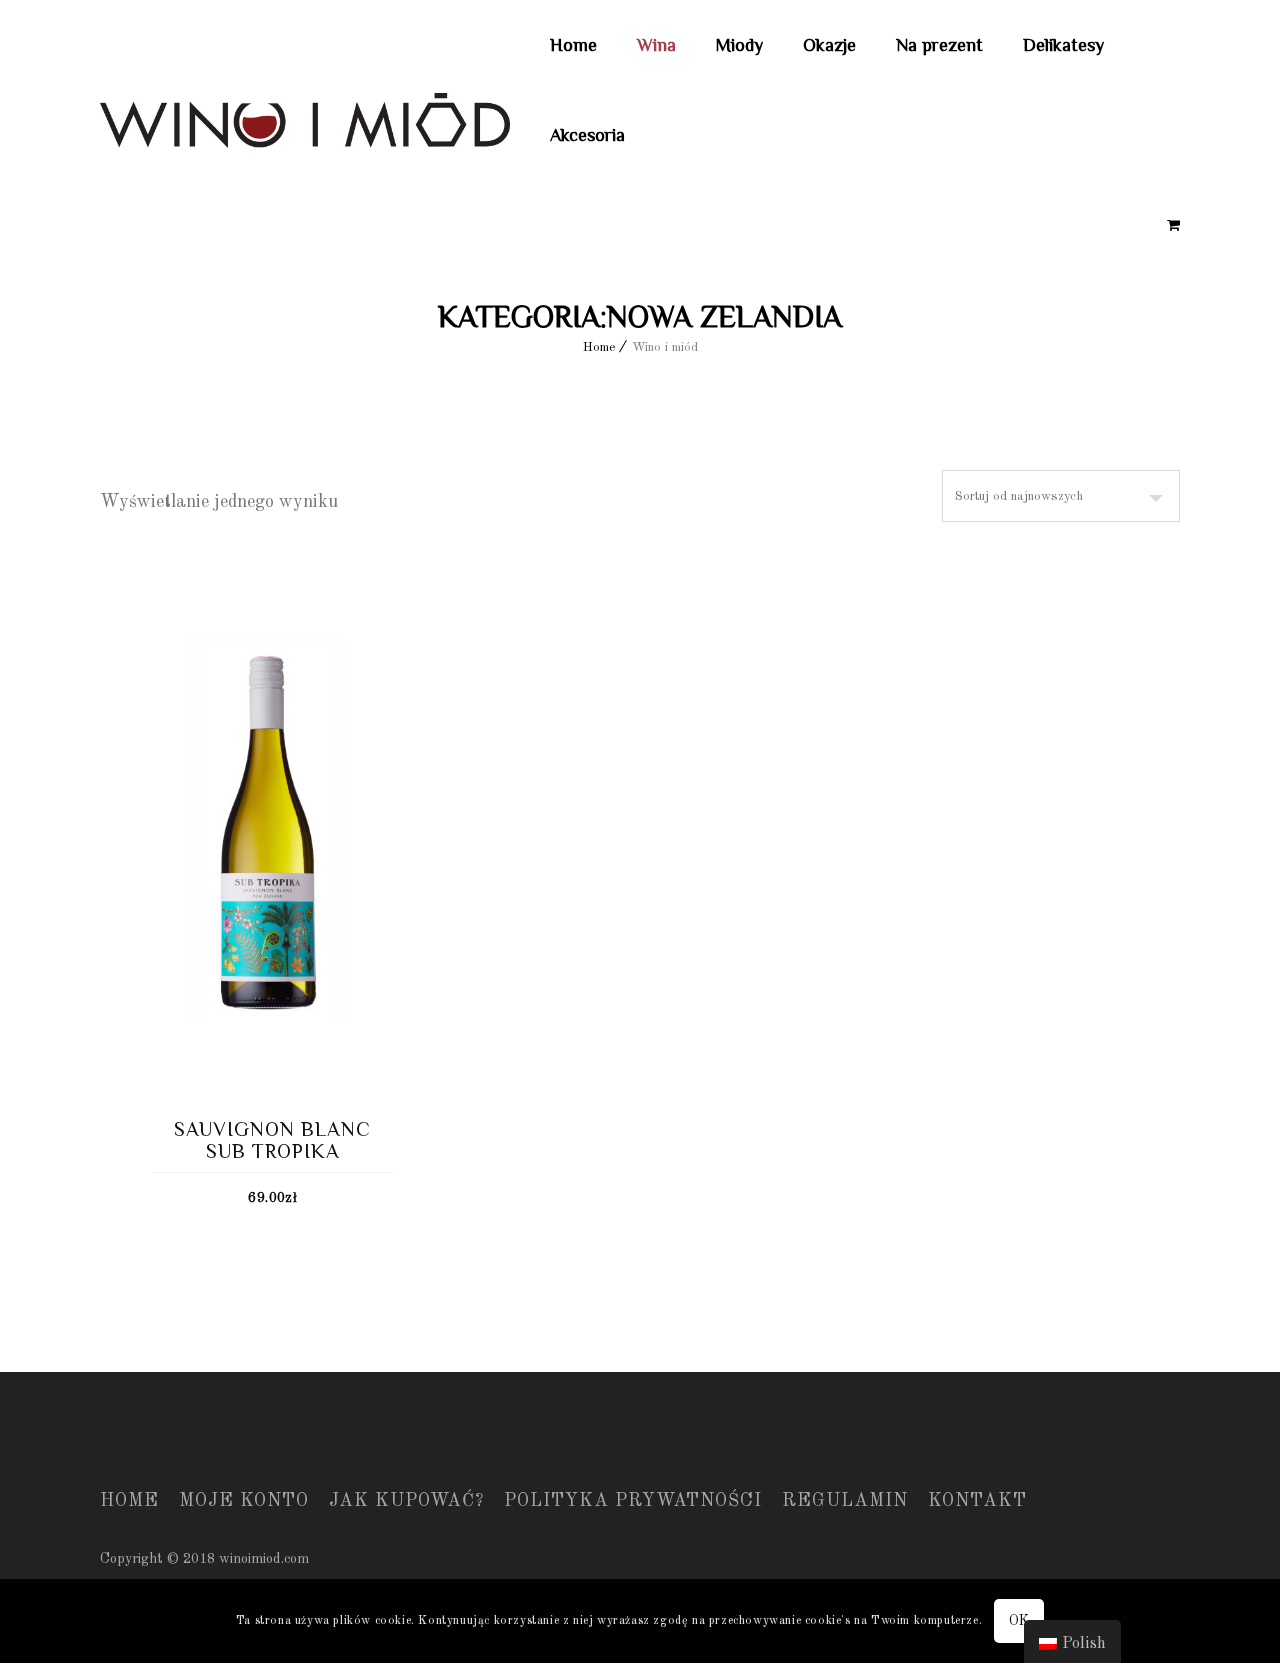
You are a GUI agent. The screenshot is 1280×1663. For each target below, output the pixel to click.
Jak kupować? (406, 1501)
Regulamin (845, 1501)
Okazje (829, 45)
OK (1019, 1621)
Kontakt (977, 1501)
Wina (656, 45)
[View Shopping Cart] (1173, 226)
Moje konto (244, 1501)
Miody (739, 45)
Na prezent (939, 45)
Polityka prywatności (633, 1501)
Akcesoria (587, 135)
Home (573, 45)
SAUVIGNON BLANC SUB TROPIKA (272, 1140)
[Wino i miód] (305, 125)
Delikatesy (1063, 45)
